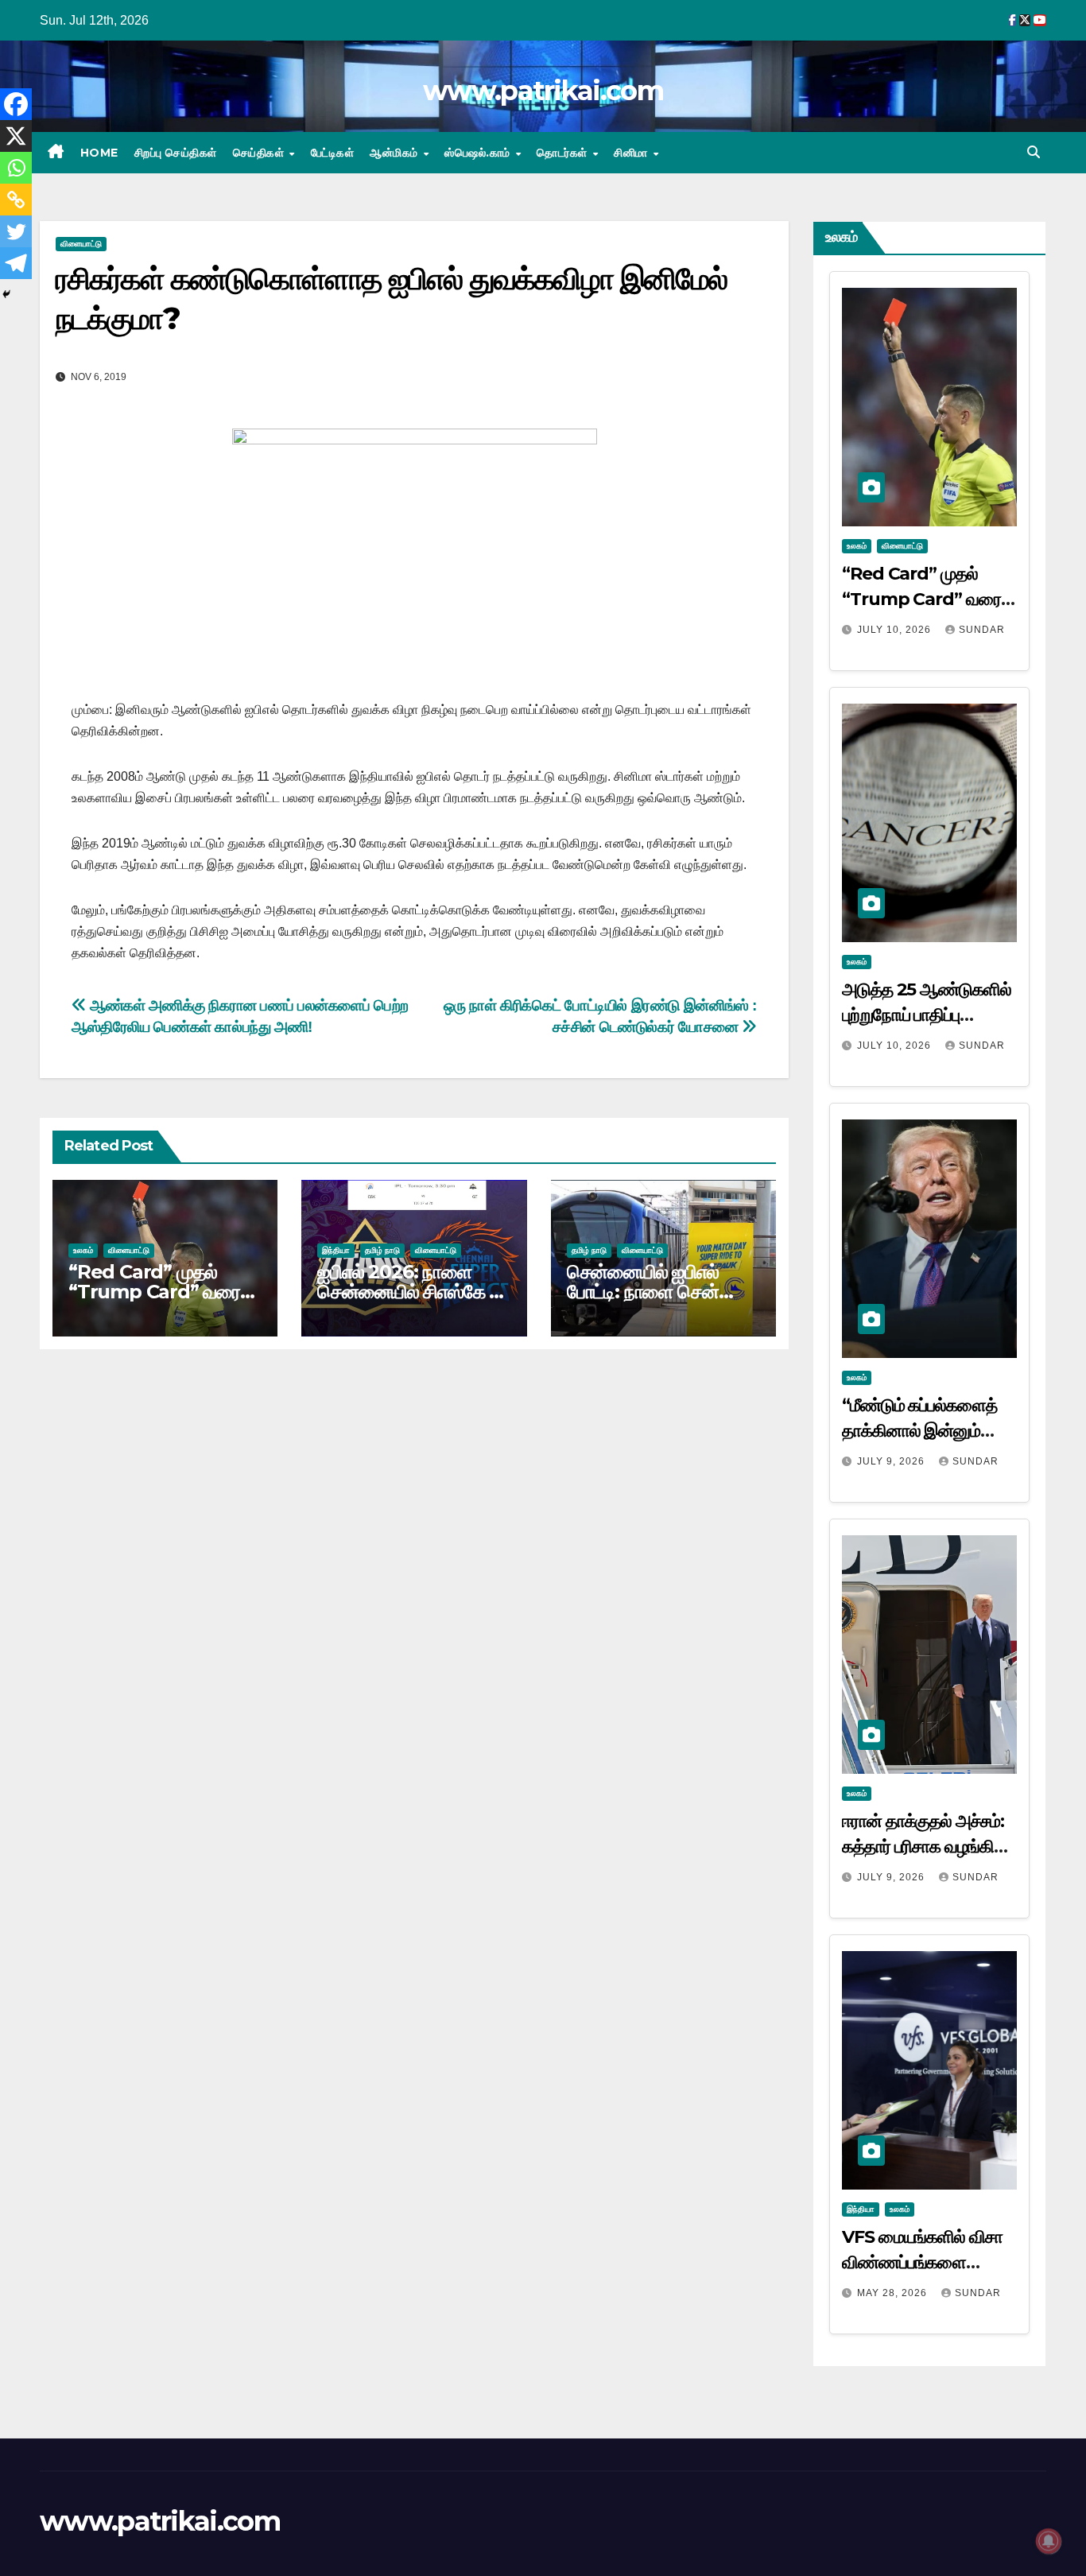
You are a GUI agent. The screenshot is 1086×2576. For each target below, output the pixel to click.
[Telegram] (16, 263)
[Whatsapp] (16, 168)
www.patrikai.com (543, 91)
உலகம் (83, 1250)
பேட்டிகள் (333, 153)
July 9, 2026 (892, 1461)
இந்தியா (336, 1250)
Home (99, 153)
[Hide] (6, 294)
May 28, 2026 (894, 2293)
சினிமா (632, 153)
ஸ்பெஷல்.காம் (479, 153)
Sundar (982, 630)
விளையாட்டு (81, 244)
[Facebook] (16, 104)
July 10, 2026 (896, 630)
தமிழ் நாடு (382, 1250)
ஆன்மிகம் (396, 153)
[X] (16, 136)
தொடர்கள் (564, 153)
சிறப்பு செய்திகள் (176, 153)
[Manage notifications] (1049, 2541)
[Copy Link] (16, 200)
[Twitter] (16, 231)
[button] (1034, 152)
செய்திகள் (260, 153)
